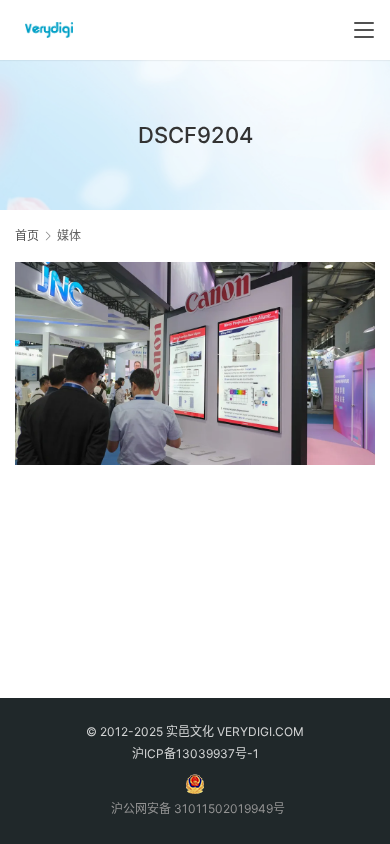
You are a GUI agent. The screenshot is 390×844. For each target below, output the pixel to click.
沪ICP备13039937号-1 (195, 753)
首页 (27, 235)
